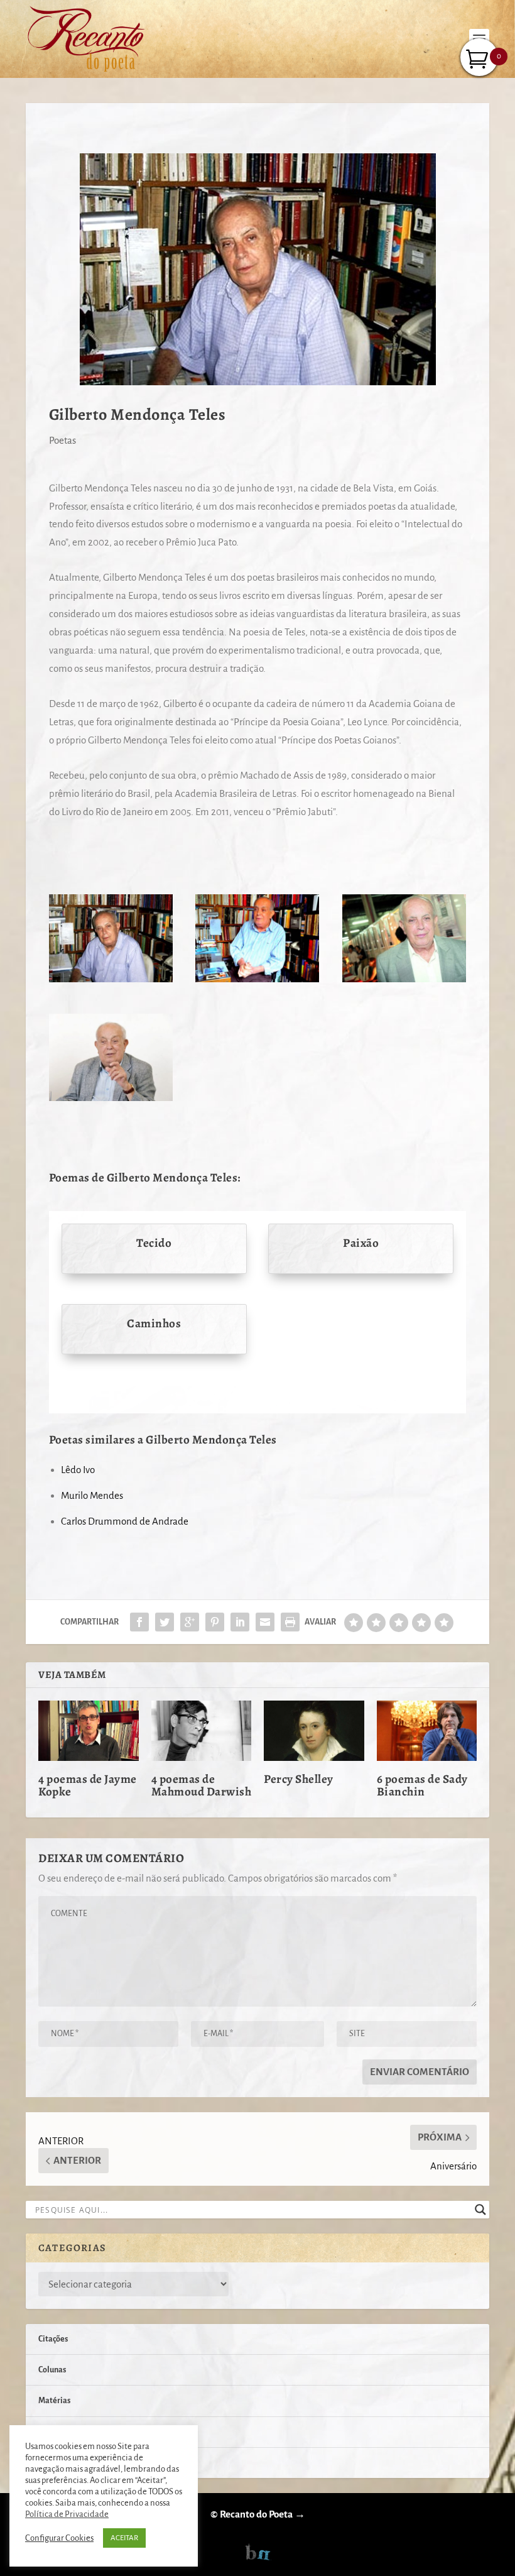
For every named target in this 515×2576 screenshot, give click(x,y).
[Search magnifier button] (480, 2210)
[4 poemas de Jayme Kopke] (89, 1731)
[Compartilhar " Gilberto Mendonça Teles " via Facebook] (139, 1622)
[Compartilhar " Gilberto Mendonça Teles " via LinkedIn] (240, 1622)
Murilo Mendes (92, 1495)
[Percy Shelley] (314, 1731)
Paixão (361, 1243)
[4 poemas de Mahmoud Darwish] (202, 1731)
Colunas (52, 2370)
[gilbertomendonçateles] (404, 979)
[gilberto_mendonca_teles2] (257, 979)
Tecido (154, 1243)
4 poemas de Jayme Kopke (88, 1785)
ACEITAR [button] (124, 2538)
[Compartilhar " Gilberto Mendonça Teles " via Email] (265, 1622)
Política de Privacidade (67, 2514)
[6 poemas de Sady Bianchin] (427, 1731)
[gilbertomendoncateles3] (111, 1098)
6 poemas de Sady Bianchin (422, 1785)
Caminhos (154, 1324)
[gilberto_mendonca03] (111, 979)
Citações (53, 2339)
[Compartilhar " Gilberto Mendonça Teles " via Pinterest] (215, 1622)
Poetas (62, 440)
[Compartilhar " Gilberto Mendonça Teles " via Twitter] (165, 1622)
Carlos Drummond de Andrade (125, 1521)
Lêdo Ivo (78, 1470)
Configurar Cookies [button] (59, 2538)
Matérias (54, 2401)
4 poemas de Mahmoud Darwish (202, 1785)
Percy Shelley (299, 1779)
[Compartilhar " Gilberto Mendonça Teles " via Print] (290, 1622)
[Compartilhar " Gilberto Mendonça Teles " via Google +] (190, 1622)
